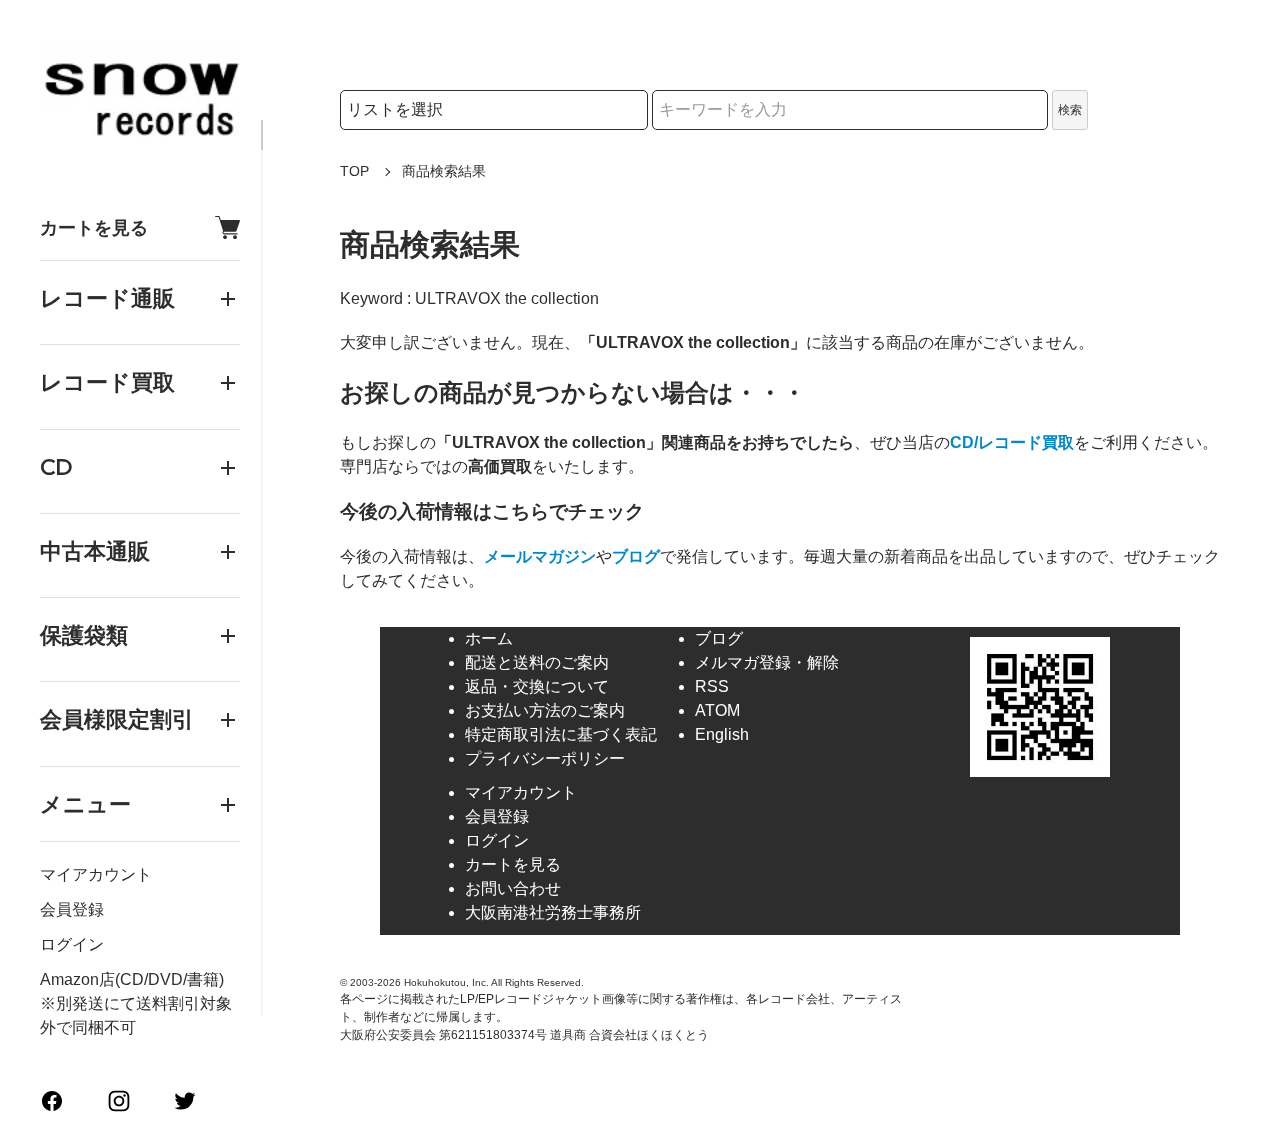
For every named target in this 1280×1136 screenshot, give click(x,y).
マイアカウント (96, 874)
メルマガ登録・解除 (767, 662)
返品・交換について (537, 686)
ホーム (489, 638)
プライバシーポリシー (545, 758)
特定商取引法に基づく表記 (561, 734)
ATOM (717, 710)
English (722, 734)
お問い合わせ (513, 888)
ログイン (72, 944)
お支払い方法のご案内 (545, 710)
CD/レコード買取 (1012, 442)
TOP (354, 171)
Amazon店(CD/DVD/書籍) (132, 979)
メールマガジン (540, 556)
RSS (712, 686)
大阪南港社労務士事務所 (553, 912)
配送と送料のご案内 (537, 662)
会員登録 (72, 909)
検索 (1070, 110)
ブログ (636, 556)
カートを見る (94, 227)
